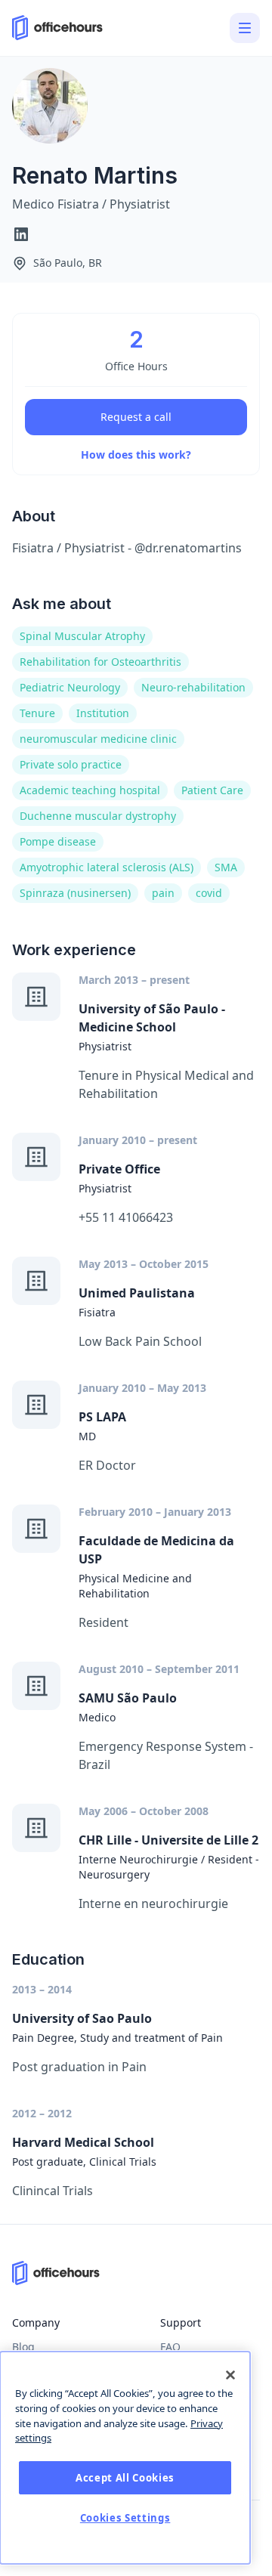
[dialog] (125, 2458)
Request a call (136, 417)
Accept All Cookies (125, 2478)
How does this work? (136, 455)
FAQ (170, 2347)
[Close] (230, 2375)
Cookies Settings (125, 2518)
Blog (23, 2347)
